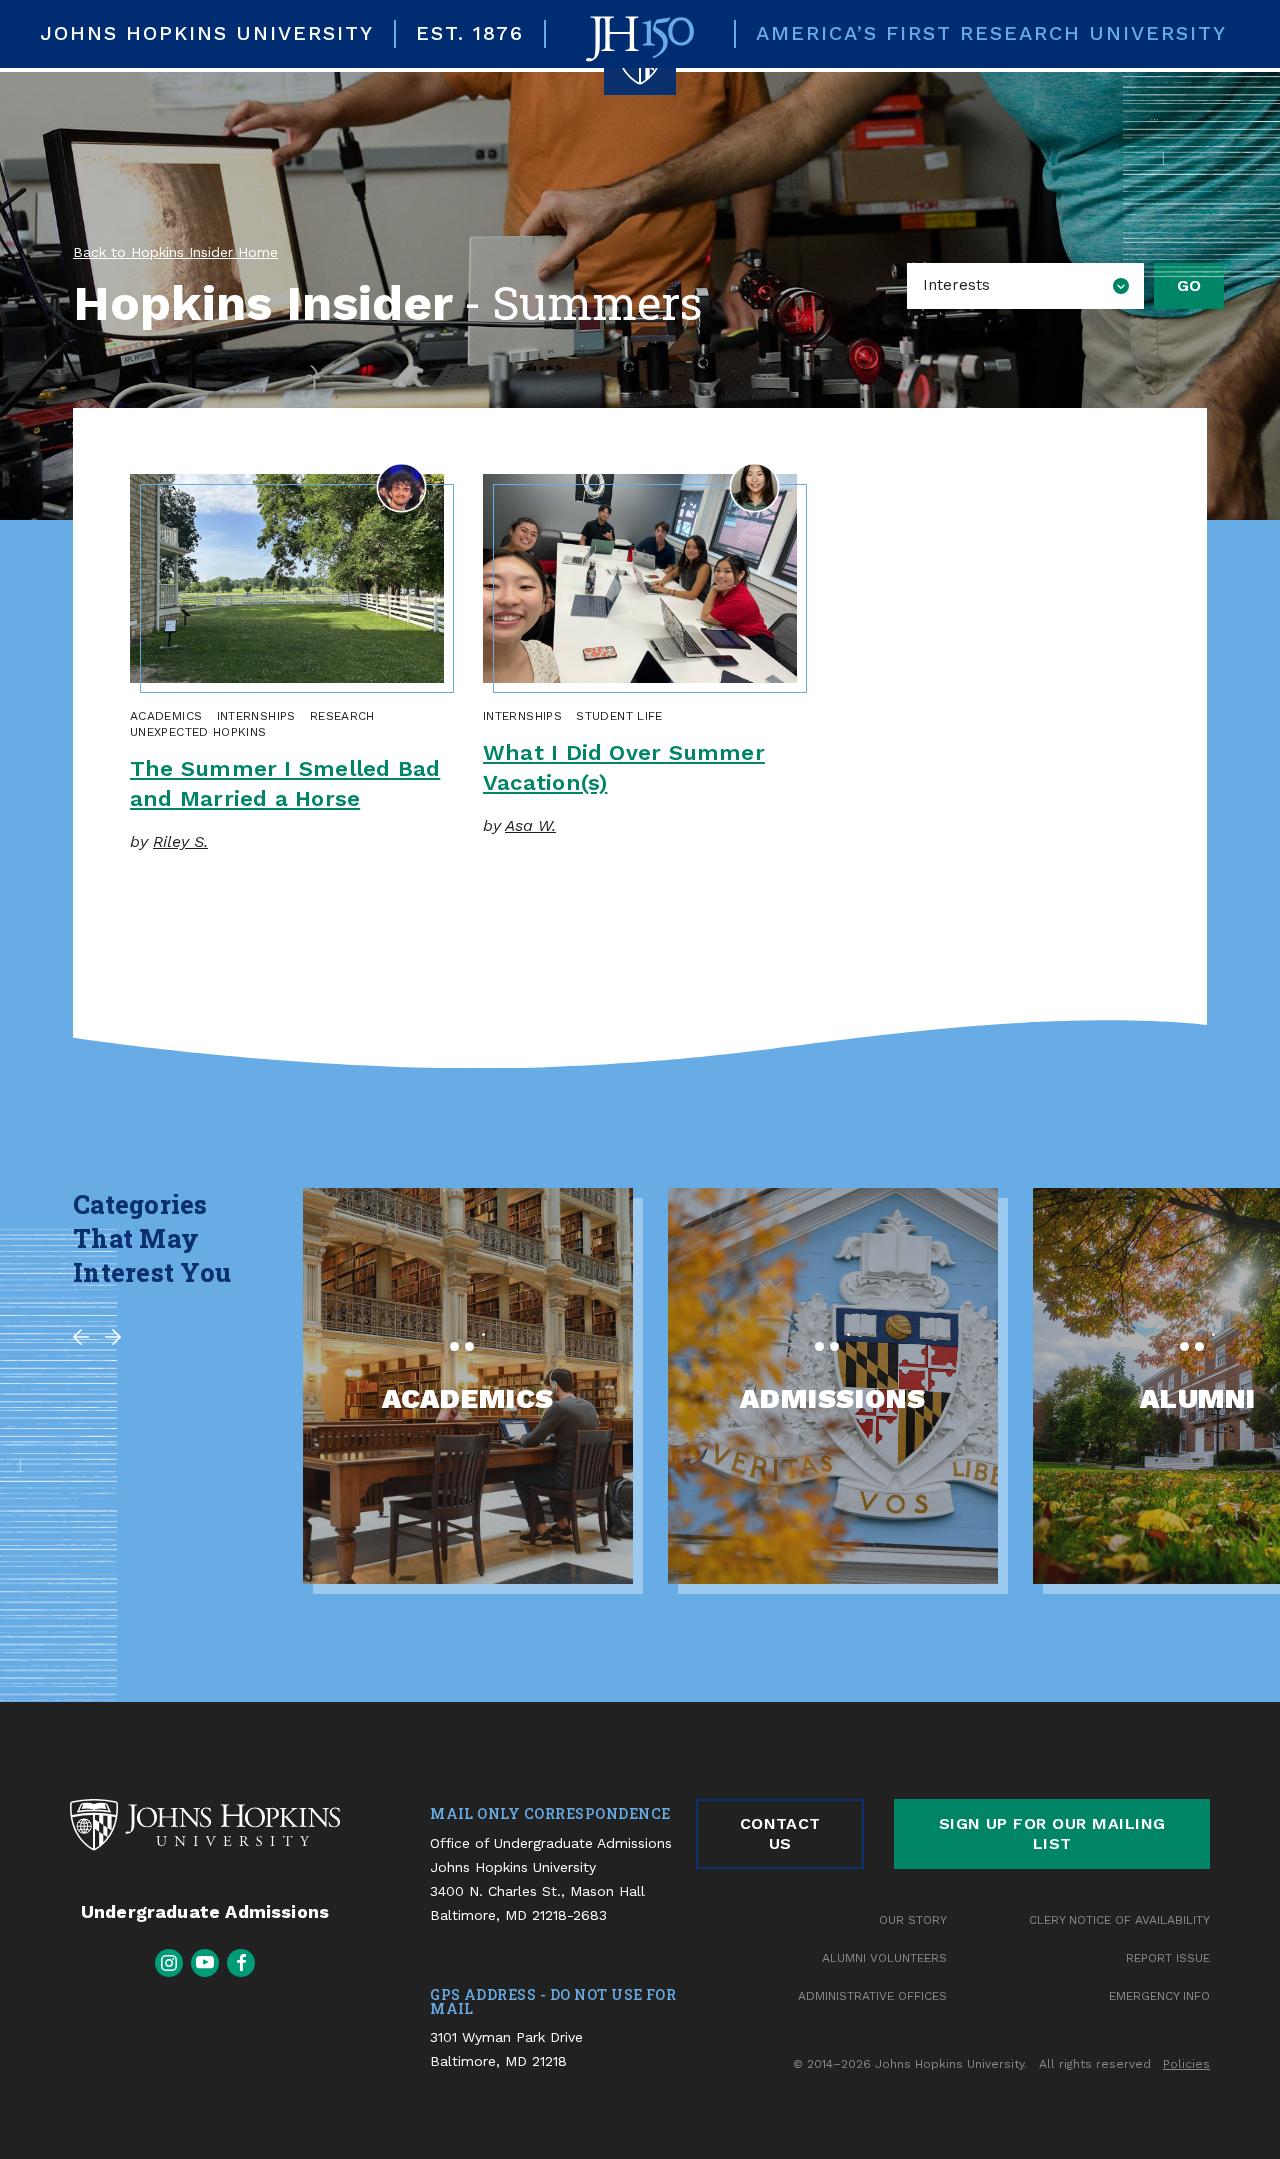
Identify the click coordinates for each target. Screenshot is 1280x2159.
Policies (1186, 2064)
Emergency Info (1159, 1996)
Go (1189, 285)
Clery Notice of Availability (1119, 1920)
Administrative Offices (872, 1996)
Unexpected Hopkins (198, 732)
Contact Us (780, 1833)
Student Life (619, 716)
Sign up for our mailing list (1052, 1833)
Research (342, 716)
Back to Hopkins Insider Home (175, 252)
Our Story (913, 1920)
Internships (256, 716)
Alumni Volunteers (884, 1958)
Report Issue (1168, 1958)
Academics (166, 716)
